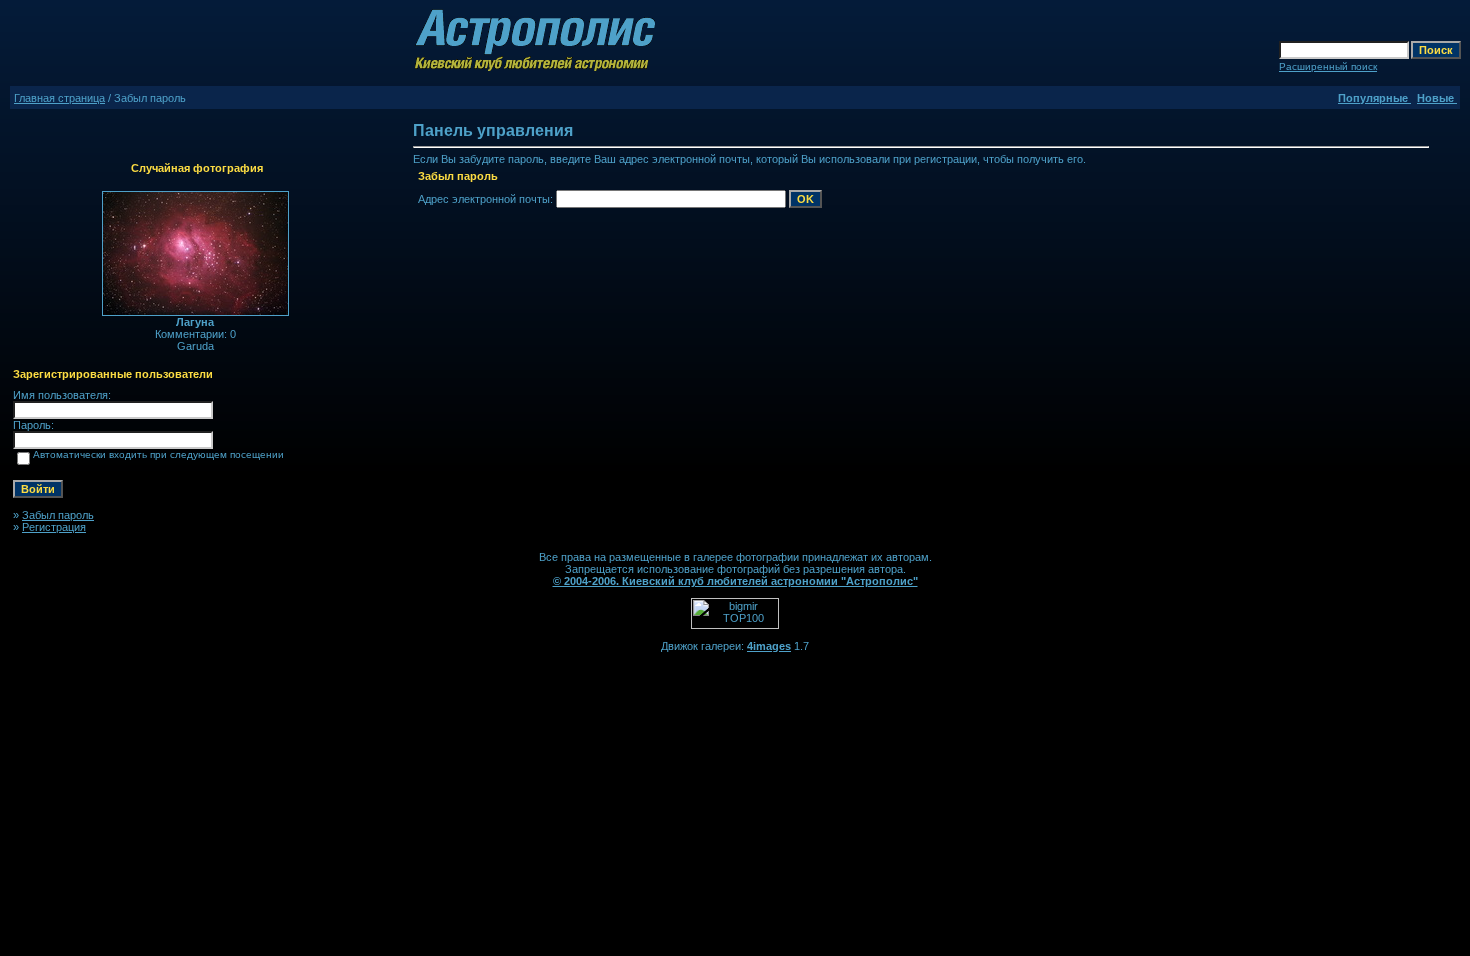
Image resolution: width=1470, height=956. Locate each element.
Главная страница (59, 98)
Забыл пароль (58, 515)
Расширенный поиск (1328, 66)
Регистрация (54, 527)
